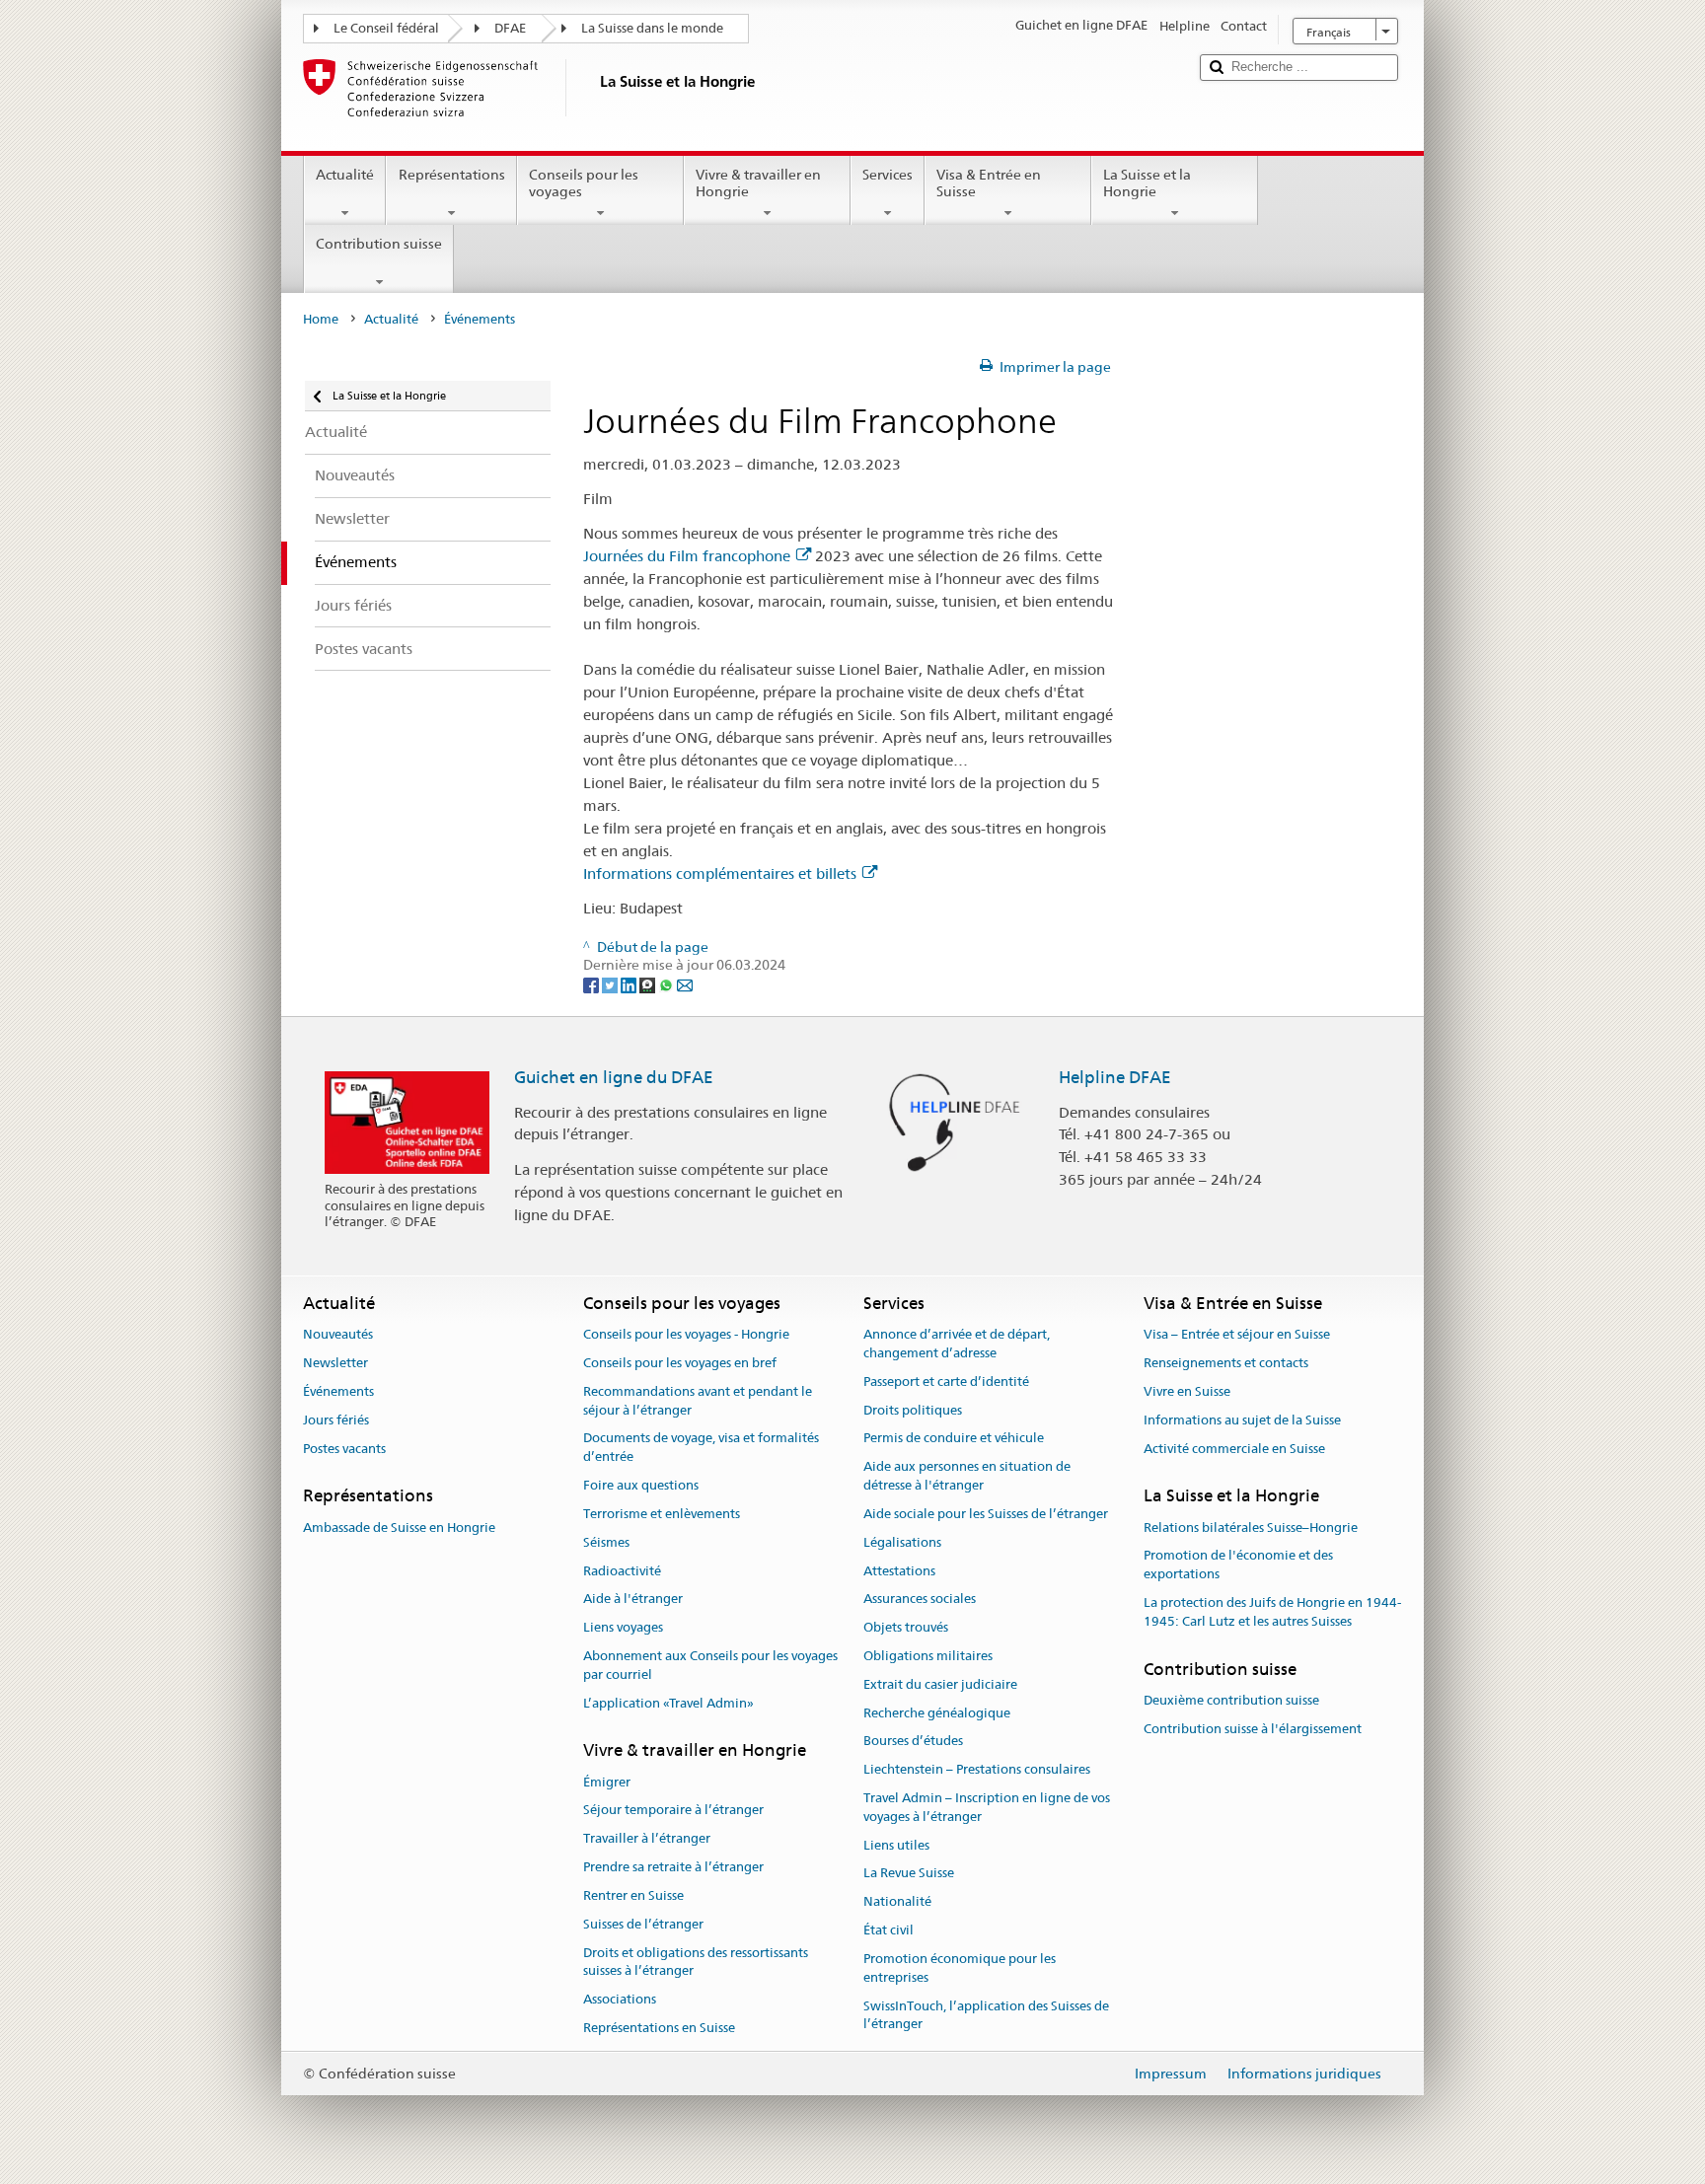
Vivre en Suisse (1187, 1391)
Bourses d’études (913, 1742)
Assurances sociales (920, 1600)
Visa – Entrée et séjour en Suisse (1237, 1335)
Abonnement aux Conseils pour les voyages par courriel (710, 1665)
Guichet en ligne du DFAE (614, 1077)
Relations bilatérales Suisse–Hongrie (1251, 1528)
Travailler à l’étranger (647, 1839)
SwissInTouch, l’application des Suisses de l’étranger (986, 2015)
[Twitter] (611, 983)
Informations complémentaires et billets (720, 874)
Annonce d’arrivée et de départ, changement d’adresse (957, 1345)
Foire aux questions (641, 1485)
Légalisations (902, 1542)
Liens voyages (623, 1627)
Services (888, 175)
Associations (620, 1999)
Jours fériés (336, 1420)
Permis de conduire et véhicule (954, 1439)
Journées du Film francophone (687, 556)
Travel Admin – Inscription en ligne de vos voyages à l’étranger (987, 1807)
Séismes (606, 1542)
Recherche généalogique (937, 1713)
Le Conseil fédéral (386, 28)
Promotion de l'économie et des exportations (1238, 1565)
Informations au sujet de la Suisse (1242, 1420)
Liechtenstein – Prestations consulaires (977, 1769)
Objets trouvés (906, 1627)
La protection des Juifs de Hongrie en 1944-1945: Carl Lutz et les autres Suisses (1272, 1612)
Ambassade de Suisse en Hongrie (399, 1528)
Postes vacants (344, 1449)
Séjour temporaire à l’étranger (673, 1811)
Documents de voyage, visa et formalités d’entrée (701, 1448)
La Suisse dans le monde (652, 28)
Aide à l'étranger (633, 1600)
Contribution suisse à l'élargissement (1253, 1729)
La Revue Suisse (909, 1874)
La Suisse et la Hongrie (1147, 183)
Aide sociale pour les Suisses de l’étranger (986, 1514)
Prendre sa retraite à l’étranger (673, 1867)
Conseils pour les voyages (584, 183)
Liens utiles (896, 1845)
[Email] (685, 983)
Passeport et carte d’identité (946, 1382)
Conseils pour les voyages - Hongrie (686, 1335)
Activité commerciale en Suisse (1234, 1449)
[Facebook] (593, 983)
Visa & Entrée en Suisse (989, 183)
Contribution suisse (379, 244)
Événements (338, 1391)
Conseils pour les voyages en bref (680, 1363)
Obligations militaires (928, 1656)
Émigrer (607, 1782)
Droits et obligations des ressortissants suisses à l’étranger (696, 1962)
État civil (889, 1930)
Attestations (899, 1571)
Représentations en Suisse (659, 2028)
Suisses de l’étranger (643, 1924)
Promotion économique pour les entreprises (960, 1968)
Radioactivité (622, 1571)
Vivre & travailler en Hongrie (758, 183)
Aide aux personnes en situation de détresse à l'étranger (967, 1477)
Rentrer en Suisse (633, 1895)
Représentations (452, 175)
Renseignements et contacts (1226, 1363)
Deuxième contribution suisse (1231, 1700)
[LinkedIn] (630, 983)
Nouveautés (338, 1335)
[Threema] (649, 983)
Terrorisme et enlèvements (662, 1514)
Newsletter (335, 1363)
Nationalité (897, 1902)
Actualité (345, 175)
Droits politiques (913, 1410)
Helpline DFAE (1115, 1077)
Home (321, 319)
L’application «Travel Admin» (668, 1703)
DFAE (510, 28)
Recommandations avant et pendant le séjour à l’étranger (698, 1401)
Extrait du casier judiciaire (940, 1684)
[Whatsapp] (667, 983)
